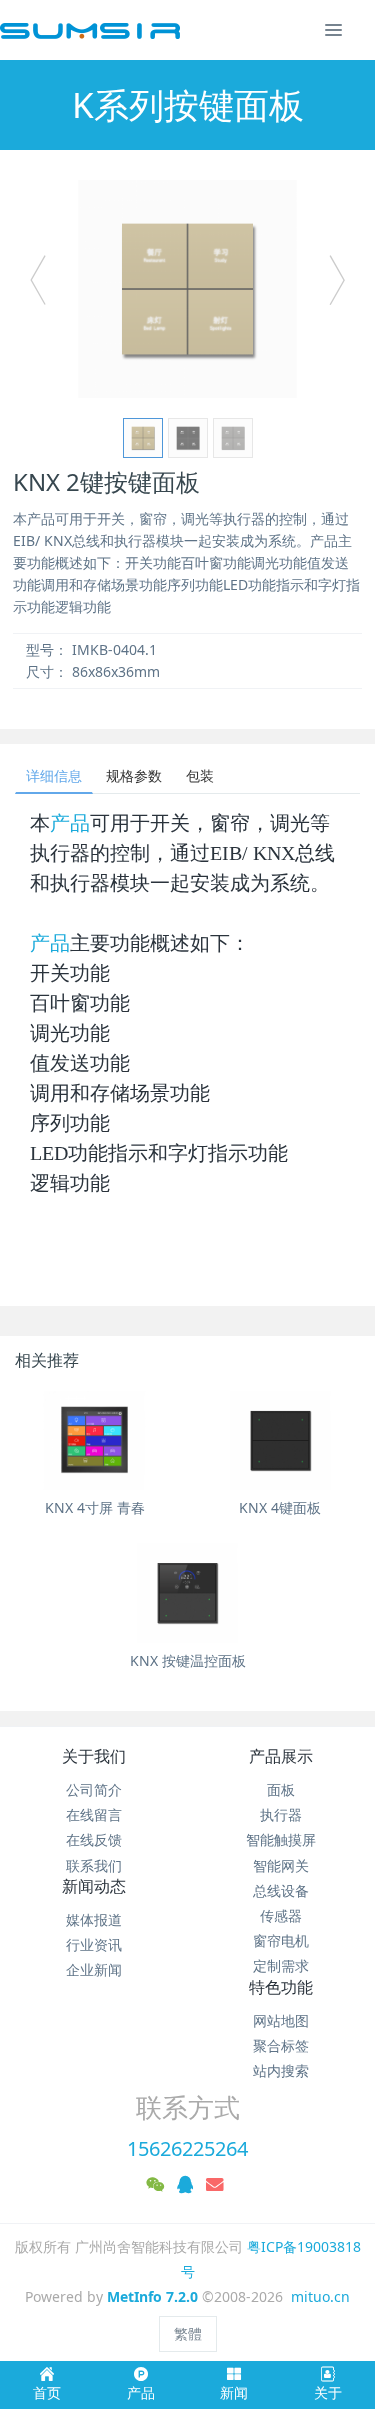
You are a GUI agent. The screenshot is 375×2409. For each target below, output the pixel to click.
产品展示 (281, 1756)
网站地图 (281, 2020)
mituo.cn (320, 2296)
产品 (70, 823)
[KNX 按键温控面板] (187, 1593)
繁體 (188, 2333)
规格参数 (134, 775)
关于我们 (94, 1756)
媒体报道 (94, 1919)
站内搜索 (281, 2070)
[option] (187, 289)
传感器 (281, 1915)
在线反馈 (94, 1839)
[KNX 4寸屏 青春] (94, 1441)
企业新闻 (94, 1969)
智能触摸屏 (281, 1839)
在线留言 (94, 1814)
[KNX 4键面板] (280, 1441)
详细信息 (54, 775)
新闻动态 (94, 1886)
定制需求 (281, 1965)
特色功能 (281, 1987)
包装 (200, 775)
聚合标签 (281, 2045)
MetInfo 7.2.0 (152, 2296)
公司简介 (94, 1789)
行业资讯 (94, 1944)
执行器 (281, 1814)
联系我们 (94, 1865)
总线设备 (281, 1890)
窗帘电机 (281, 1940)
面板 (281, 1789)
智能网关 (281, 1865)
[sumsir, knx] (90, 30)
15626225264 (187, 2148)
